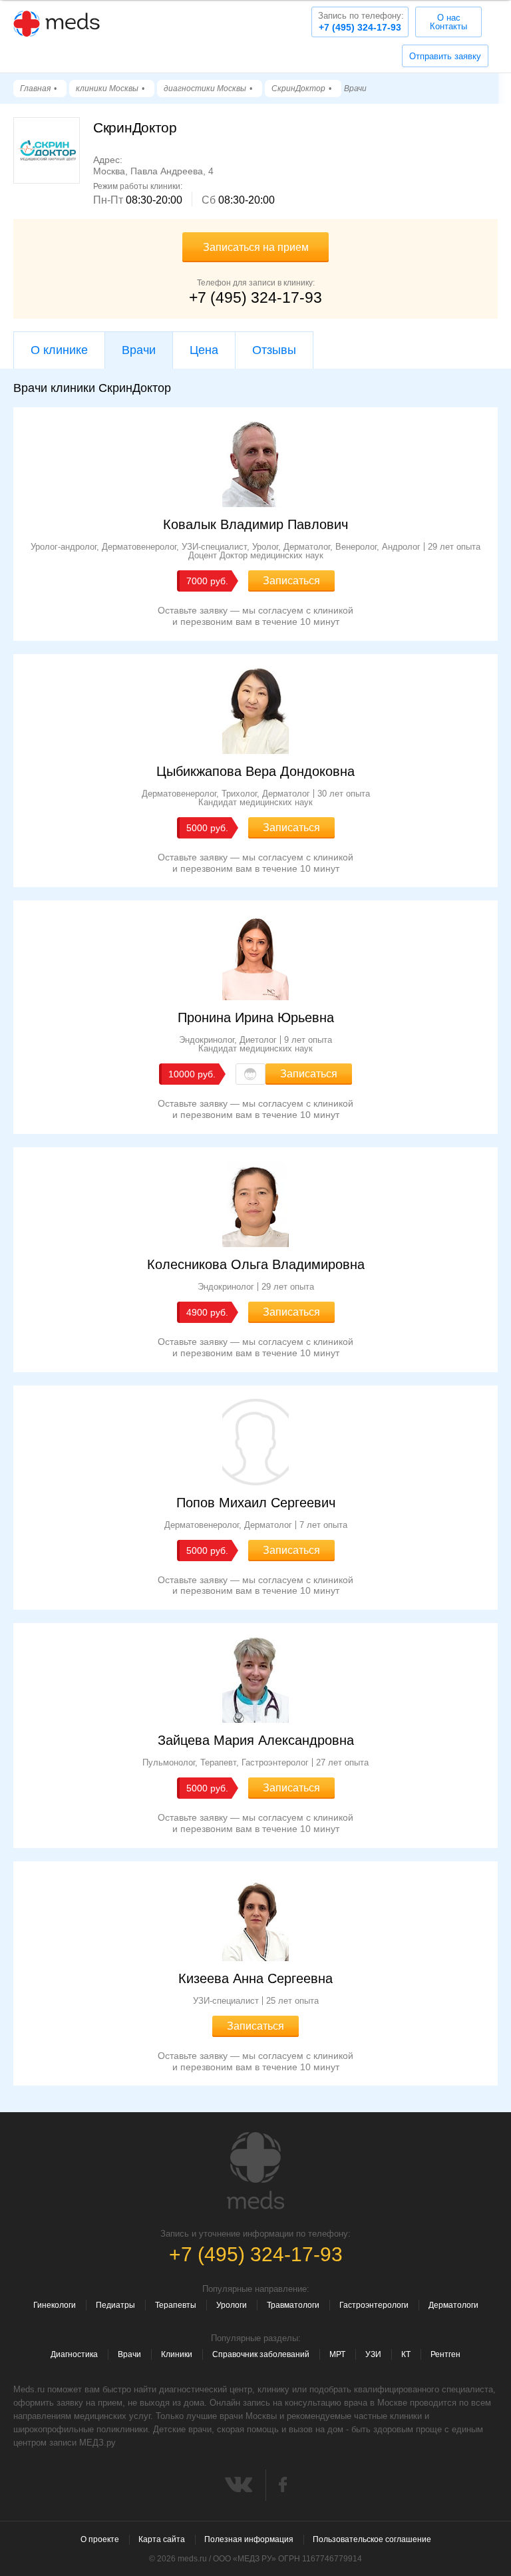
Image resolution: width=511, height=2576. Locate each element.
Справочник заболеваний (261, 2354)
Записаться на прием (256, 247)
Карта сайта (162, 2539)
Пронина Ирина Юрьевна (256, 1017)
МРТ (337, 2354)
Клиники (177, 2354)
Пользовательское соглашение (372, 2539)
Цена (204, 350)
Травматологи (293, 2305)
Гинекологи (55, 2305)
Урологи (232, 2305)
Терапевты (176, 2305)
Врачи (129, 2354)
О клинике (59, 350)
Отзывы (274, 350)
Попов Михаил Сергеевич (256, 1503)
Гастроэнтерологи (374, 2305)
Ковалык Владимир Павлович (255, 524)
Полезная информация (249, 2539)
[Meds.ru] (255, 2171)
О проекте (100, 2539)
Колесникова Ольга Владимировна (256, 1264)
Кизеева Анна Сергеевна (255, 1978)
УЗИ (373, 2354)
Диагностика (74, 2354)
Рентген (445, 2354)
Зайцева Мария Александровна (256, 1740)
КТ (406, 2354)
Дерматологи (453, 2305)
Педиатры (115, 2305)
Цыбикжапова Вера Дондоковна (255, 771)
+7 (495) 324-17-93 (361, 22)
